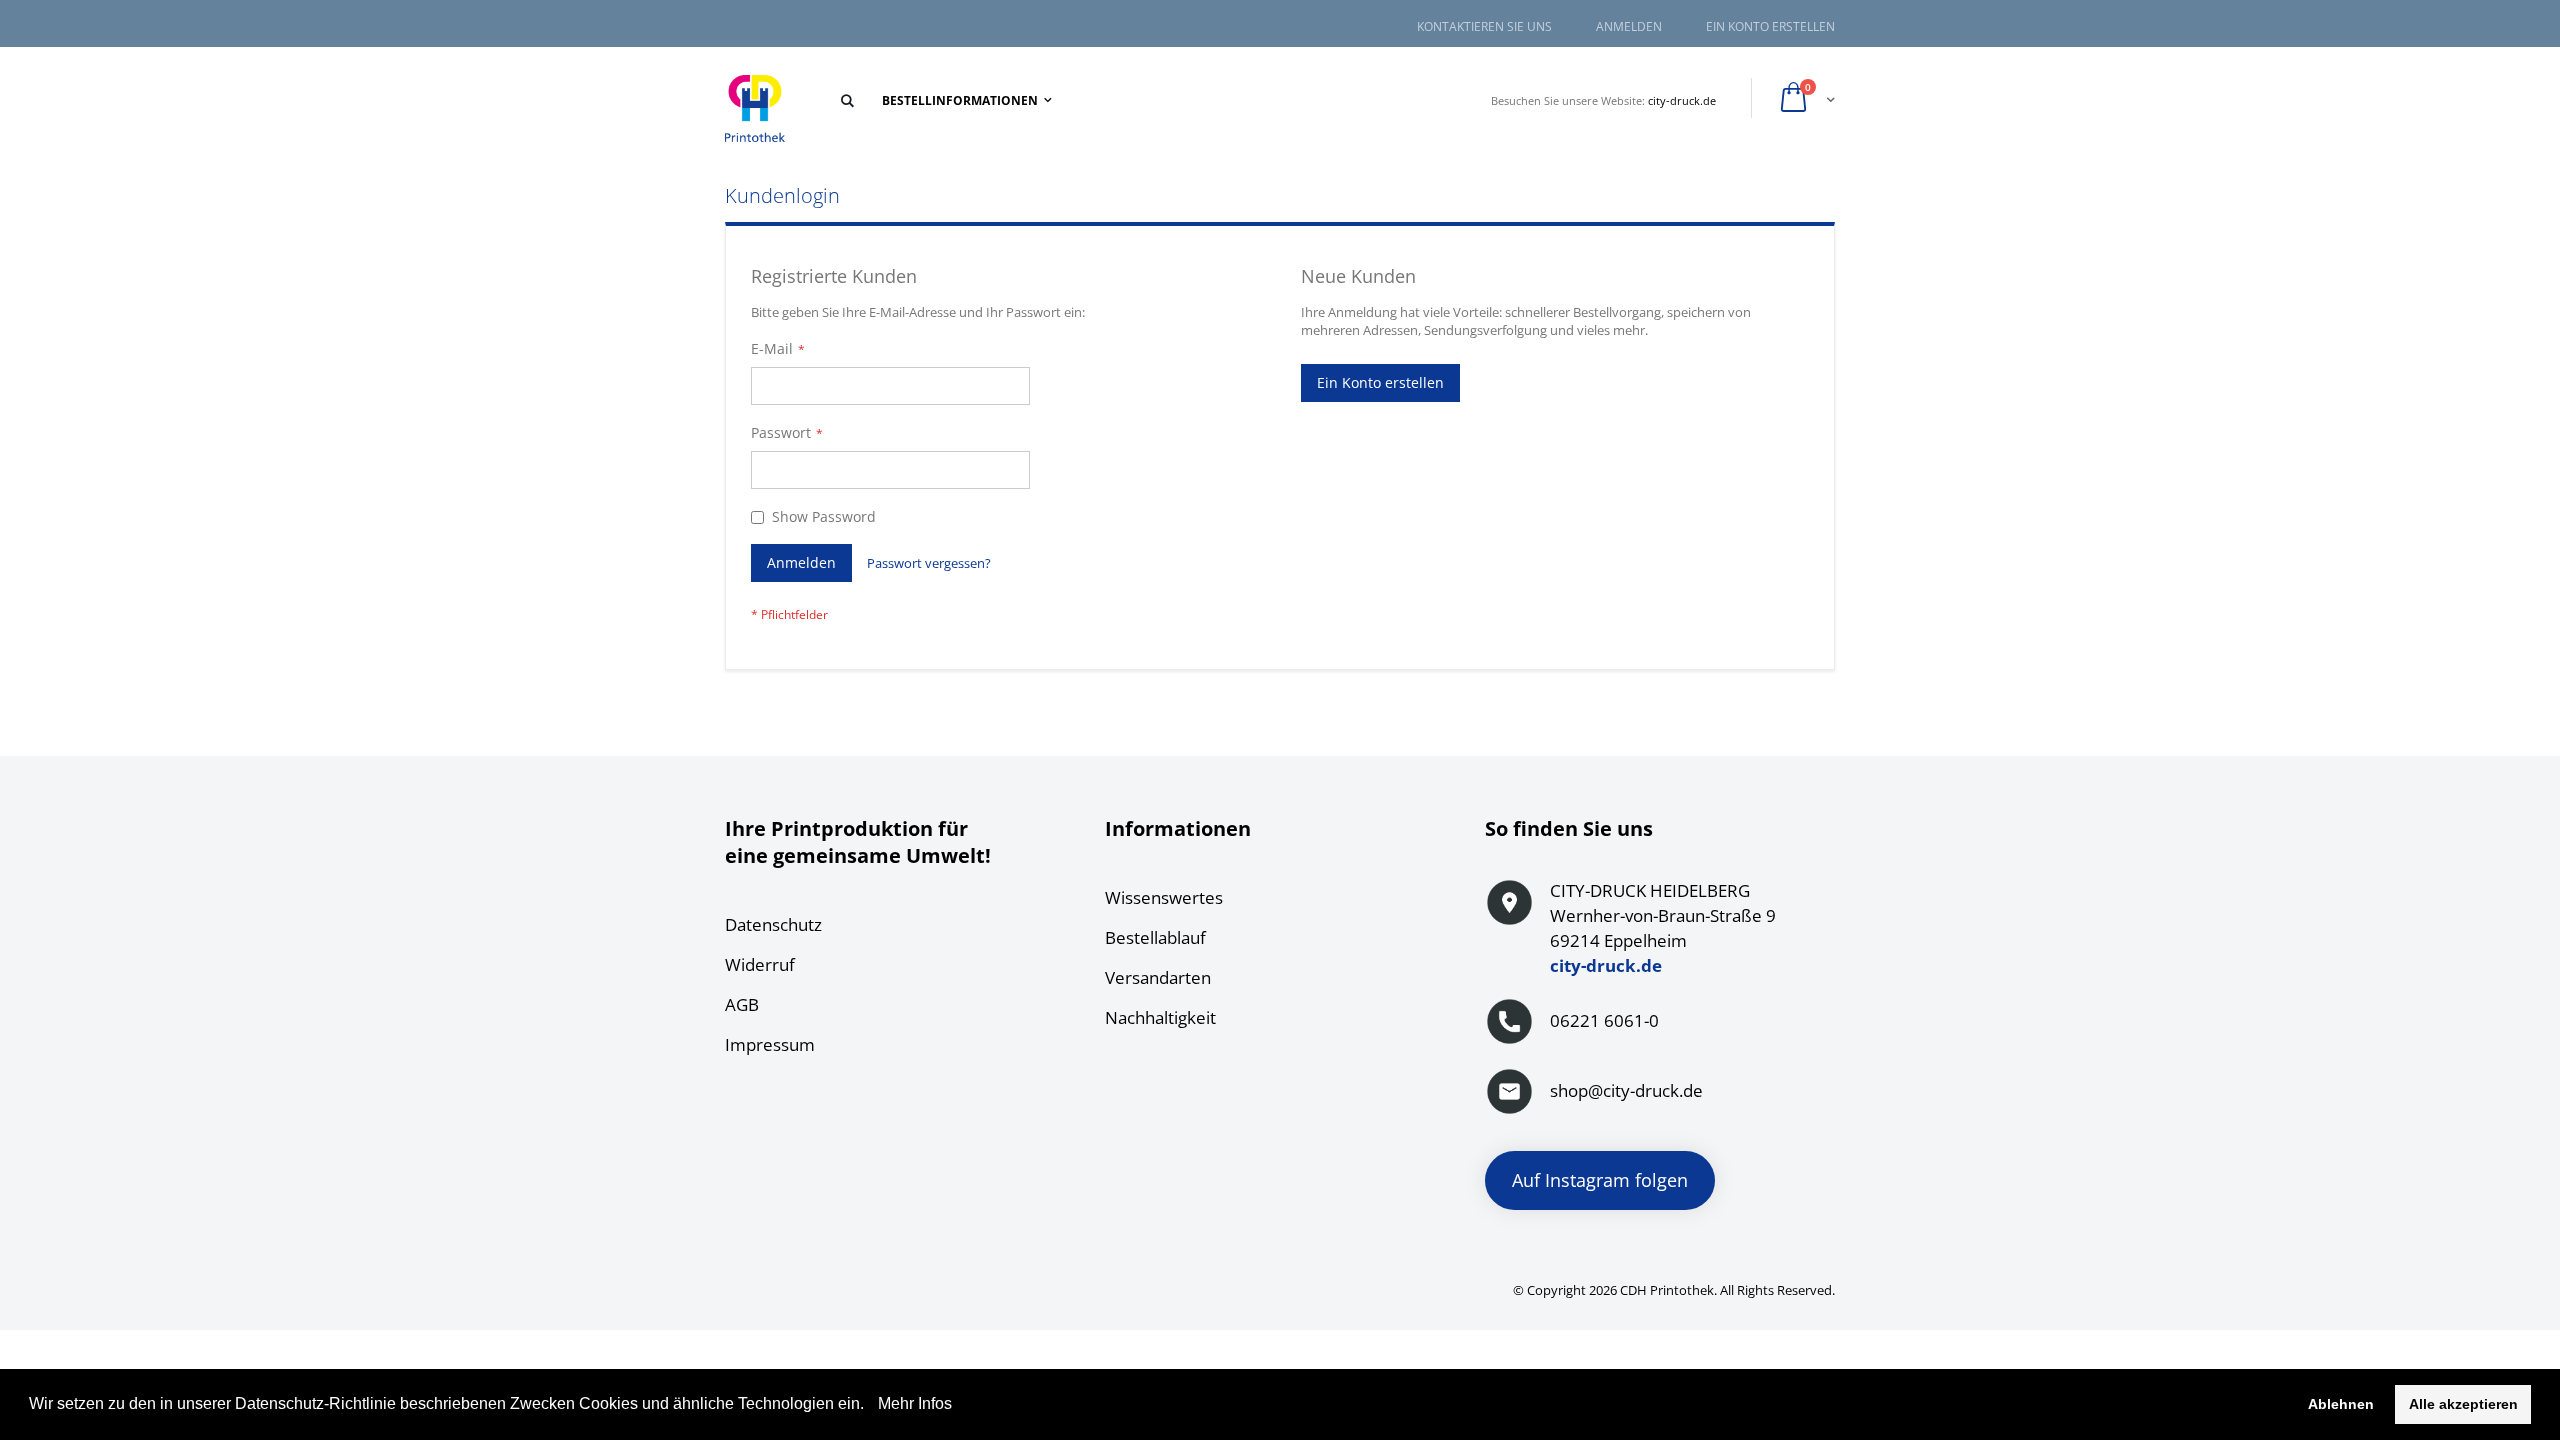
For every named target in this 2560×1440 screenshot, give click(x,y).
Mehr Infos (913, 1403)
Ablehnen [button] (2341, 1404)
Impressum (770, 1044)
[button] (871, 1406)
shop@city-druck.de (1626, 1090)
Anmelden (1629, 27)
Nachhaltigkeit (1160, 1017)
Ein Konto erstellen (1770, 27)
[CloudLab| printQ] (755, 109)
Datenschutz (773, 924)
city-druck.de (1682, 100)
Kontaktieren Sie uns (1484, 27)
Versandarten (1158, 977)
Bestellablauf (1155, 937)
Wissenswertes (1164, 897)
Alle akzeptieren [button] (2463, 1404)
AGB (742, 1004)
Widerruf (760, 964)
